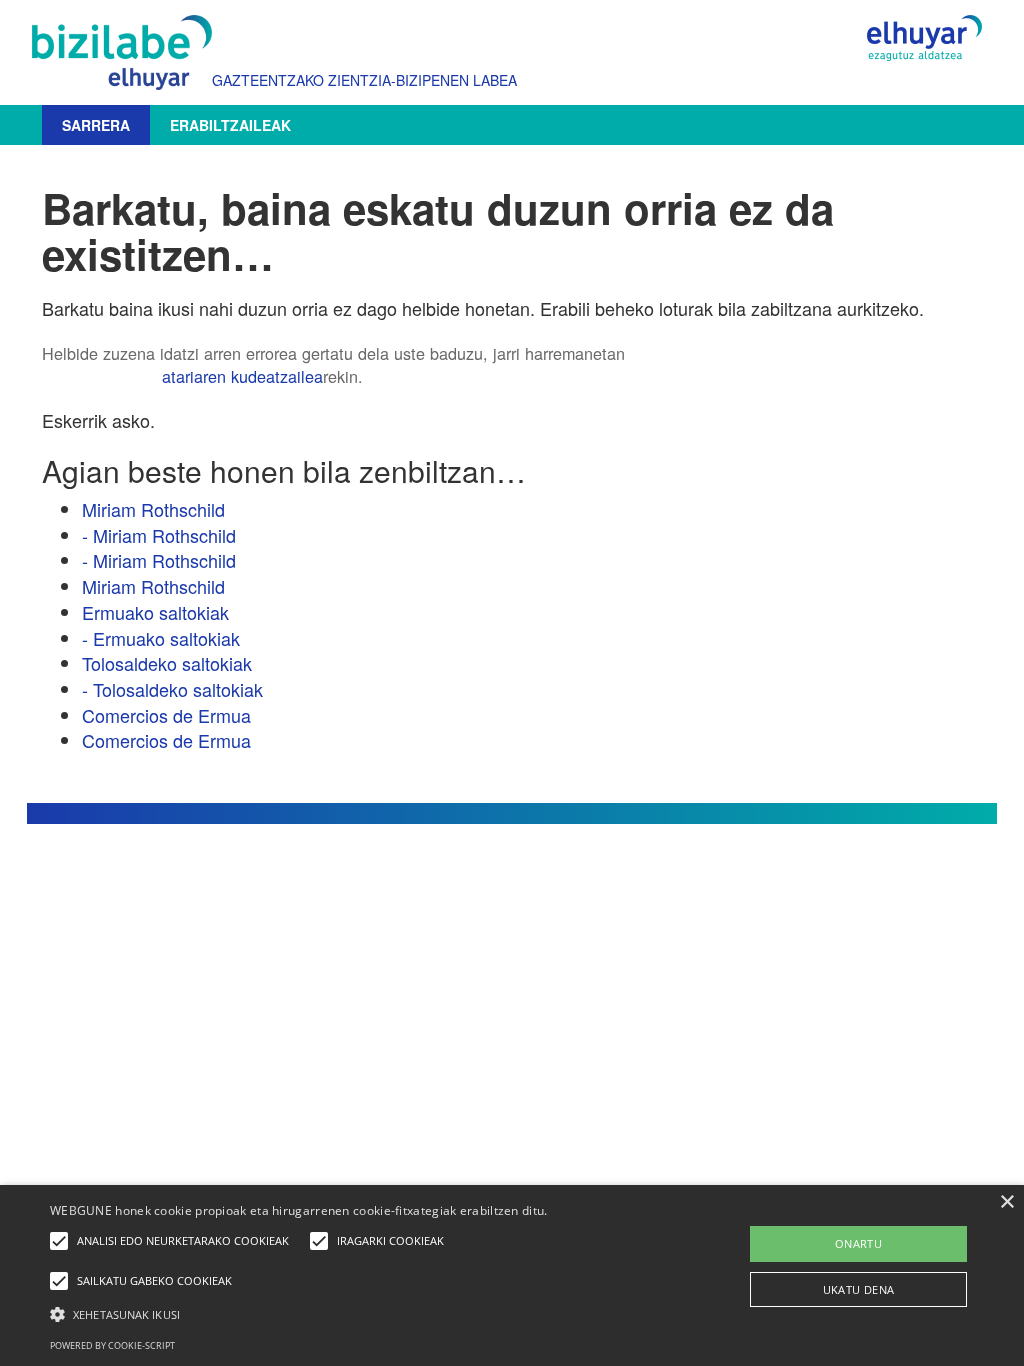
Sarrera (96, 125)
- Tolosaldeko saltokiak (172, 689)
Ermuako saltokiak (155, 612)
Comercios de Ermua (166, 715)
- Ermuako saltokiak (161, 638)
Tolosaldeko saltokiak (167, 663)
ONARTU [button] (858, 1243)
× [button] (1006, 1202)
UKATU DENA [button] (859, 1289)
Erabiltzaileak (230, 125)
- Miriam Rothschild (159, 535)
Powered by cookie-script (112, 1345)
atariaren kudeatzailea (242, 376)
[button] (350, 1313)
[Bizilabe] (127, 52)
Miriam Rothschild (153, 509)
